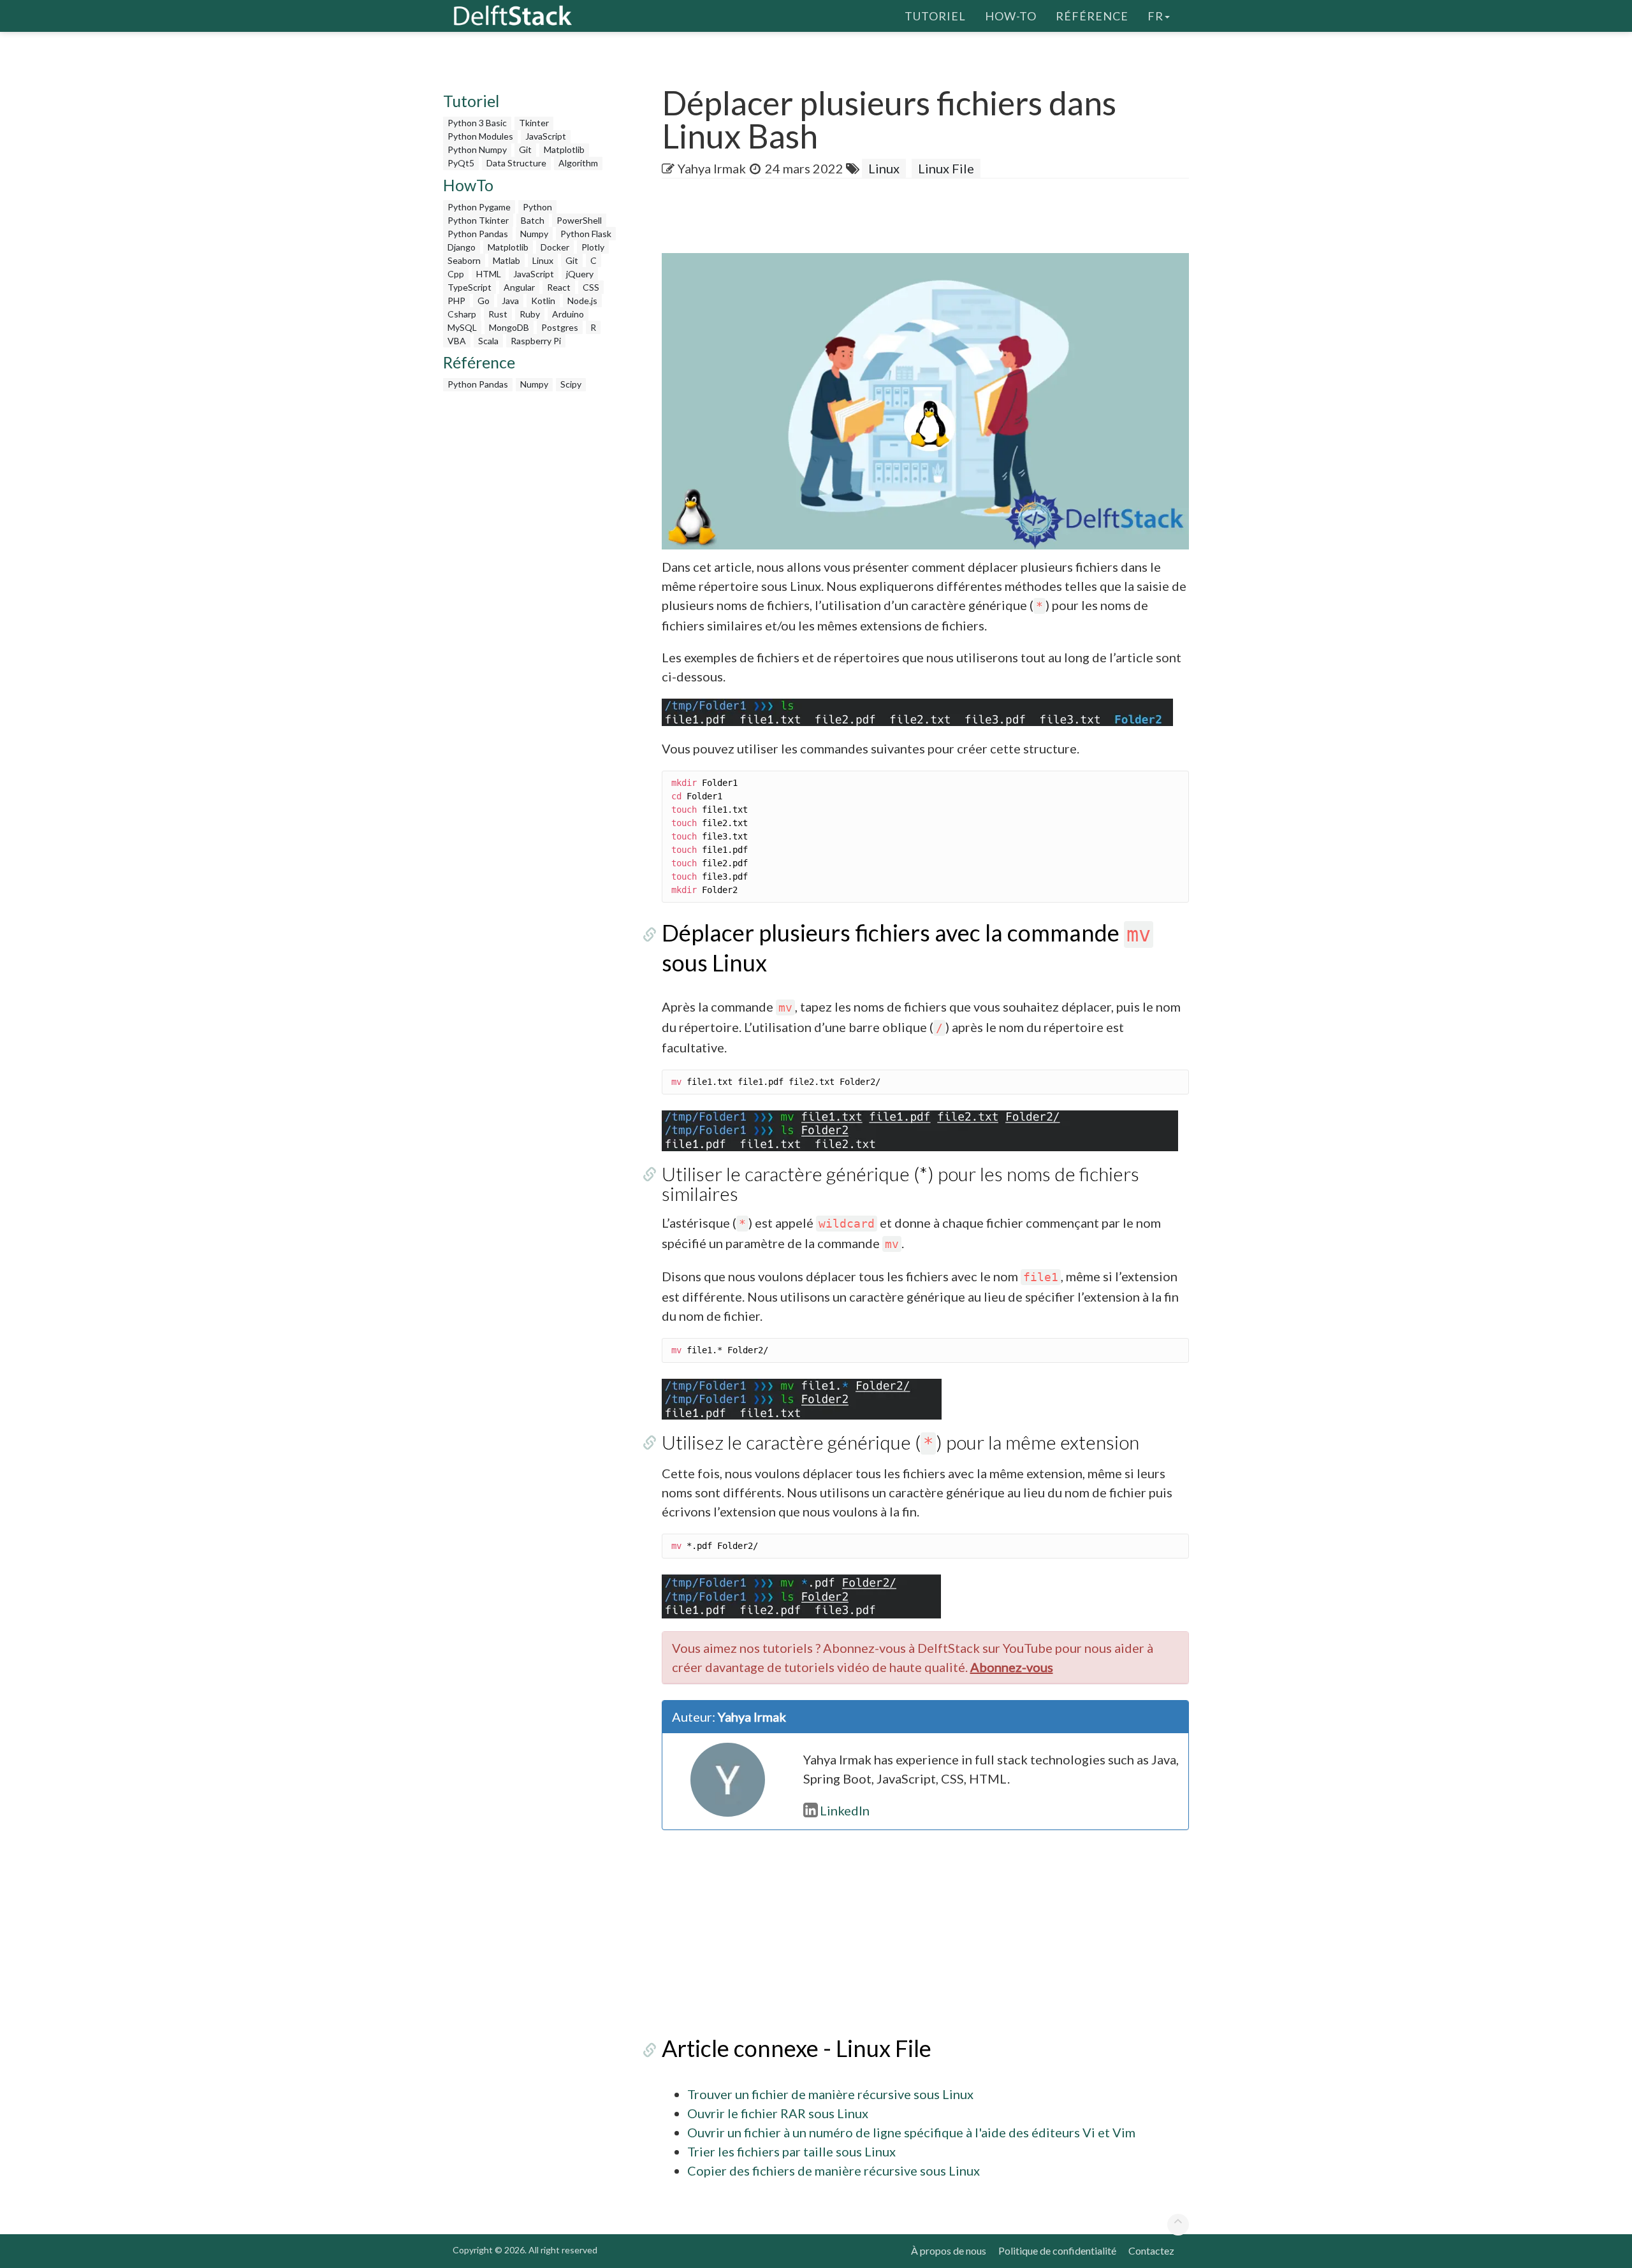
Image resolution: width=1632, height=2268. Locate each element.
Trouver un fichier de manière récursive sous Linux (830, 2094)
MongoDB (509, 327)
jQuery (580, 274)
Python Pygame (479, 207)
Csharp (462, 314)
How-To (1011, 16)
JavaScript (546, 136)
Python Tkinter (478, 220)
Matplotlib (564, 149)
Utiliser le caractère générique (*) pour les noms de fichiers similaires (900, 1183)
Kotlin (543, 301)
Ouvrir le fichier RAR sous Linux (778, 2113)
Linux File (946, 168)
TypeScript (470, 287)
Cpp (456, 274)
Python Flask (586, 234)
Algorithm (578, 163)
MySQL (462, 327)
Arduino (568, 314)
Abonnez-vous (1012, 1667)
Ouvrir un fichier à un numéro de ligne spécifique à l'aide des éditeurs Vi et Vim (911, 2132)
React (559, 287)
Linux (543, 260)
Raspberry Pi (536, 341)
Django (462, 247)
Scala (488, 341)
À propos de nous (949, 2250)
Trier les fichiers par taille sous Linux (791, 2151)
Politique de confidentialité (1057, 2250)
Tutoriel (935, 16)
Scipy (571, 384)
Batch (533, 220)
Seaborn (464, 260)
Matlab (506, 260)
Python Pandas (478, 234)
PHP (456, 301)
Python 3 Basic (477, 123)
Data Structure (516, 163)
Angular (519, 287)
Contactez (1151, 2250)
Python (537, 207)
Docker (555, 247)
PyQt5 (461, 163)
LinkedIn (845, 1810)
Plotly (593, 247)
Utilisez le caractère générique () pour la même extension (900, 1442)
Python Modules (480, 136)
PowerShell (579, 220)
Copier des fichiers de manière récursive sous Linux (834, 2170)
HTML (489, 274)
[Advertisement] (51, 245)
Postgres (560, 327)
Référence (1092, 16)
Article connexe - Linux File (797, 2048)
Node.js (582, 301)
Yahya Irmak (712, 168)
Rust (498, 314)
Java (510, 301)
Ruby (530, 314)
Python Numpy (477, 149)
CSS (591, 287)
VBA (457, 341)
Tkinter (534, 123)
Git (525, 149)
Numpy (534, 234)
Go (484, 301)
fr (1155, 16)
